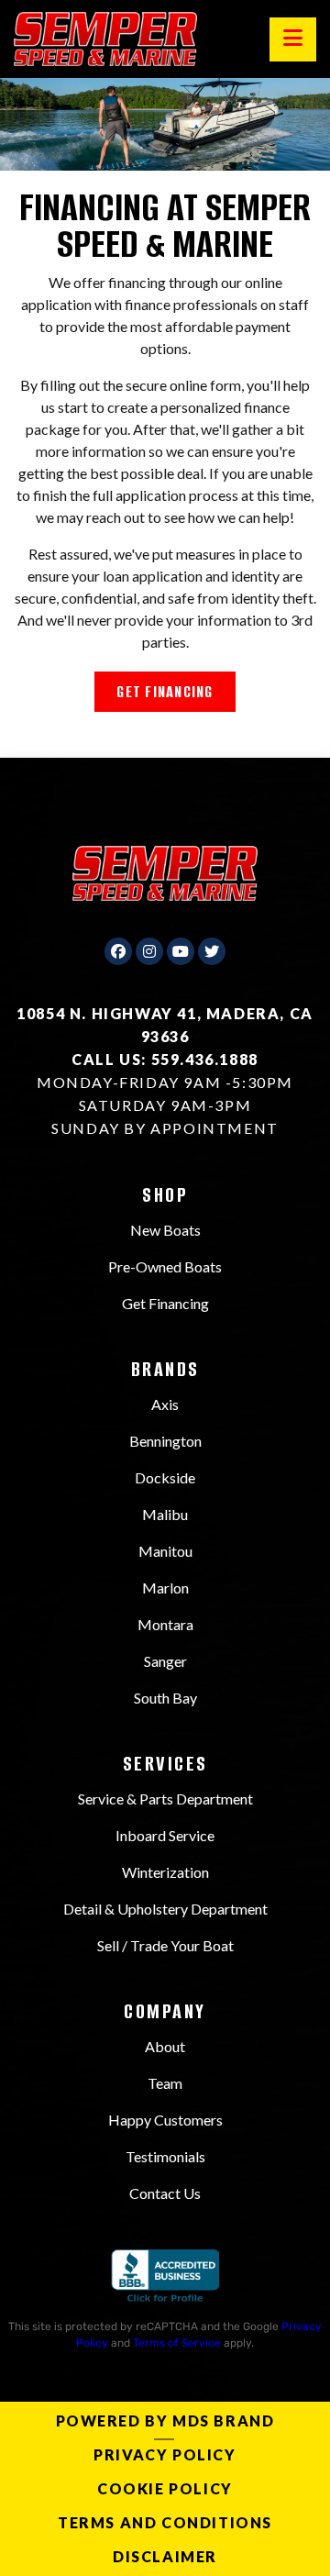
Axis (165, 1404)
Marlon (165, 1588)
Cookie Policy (165, 2488)
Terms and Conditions (165, 2522)
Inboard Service (165, 1835)
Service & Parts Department (165, 1799)
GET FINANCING (165, 692)
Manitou (165, 1551)
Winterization (165, 1872)
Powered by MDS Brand (165, 2421)
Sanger (165, 1661)
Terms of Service (177, 2343)
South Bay (165, 1698)
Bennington (165, 1441)
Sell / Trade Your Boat (165, 1945)
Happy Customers (165, 2120)
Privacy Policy (165, 2454)
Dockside (165, 1477)
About (165, 2046)
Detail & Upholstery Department (165, 1909)
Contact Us (165, 2193)
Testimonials (165, 2156)
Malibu (165, 1514)
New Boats (165, 1230)
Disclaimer (165, 2556)
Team (165, 2083)
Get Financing (165, 1303)
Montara (165, 1624)
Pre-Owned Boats (165, 1266)
